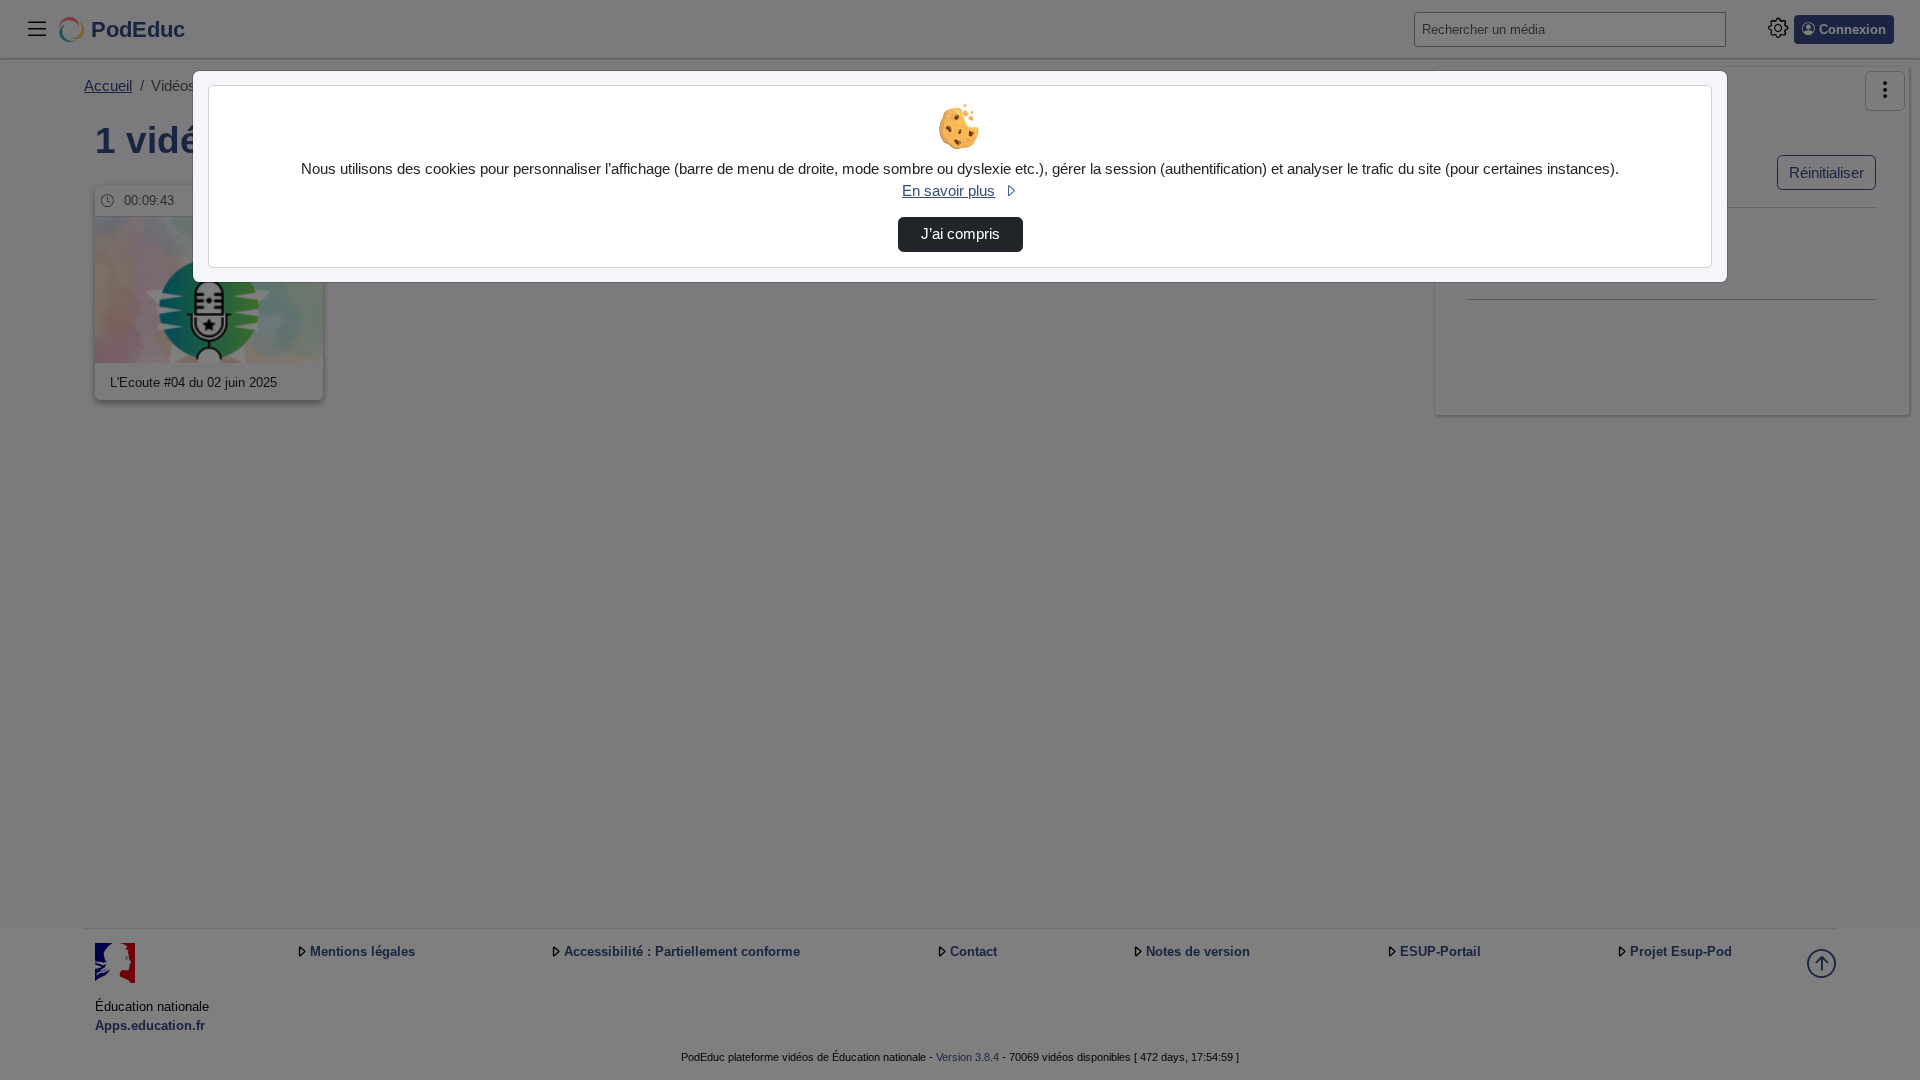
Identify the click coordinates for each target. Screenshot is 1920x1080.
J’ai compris (960, 234)
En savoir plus (948, 191)
